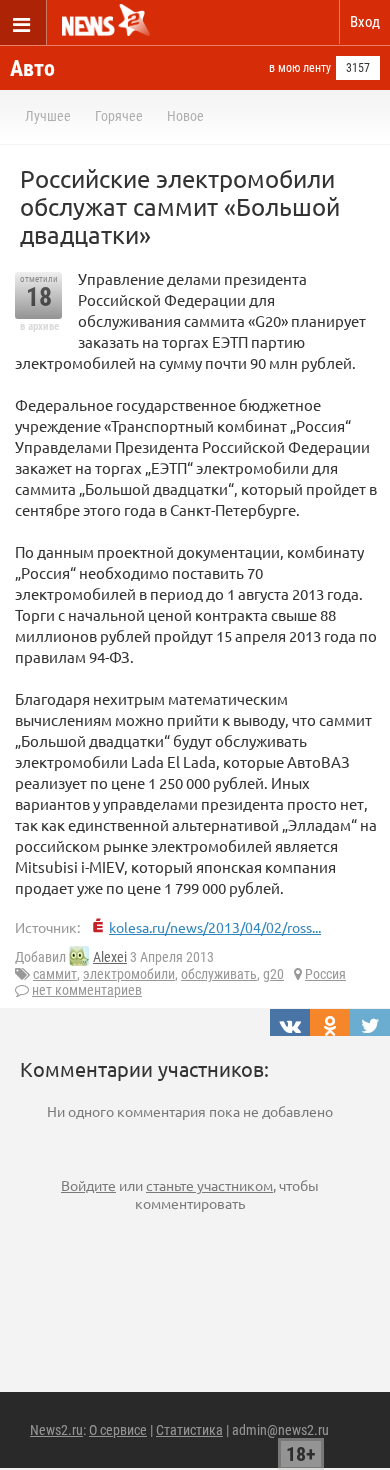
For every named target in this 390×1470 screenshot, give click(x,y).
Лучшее (48, 116)
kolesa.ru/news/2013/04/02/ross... (215, 927)
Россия (325, 974)
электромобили (129, 974)
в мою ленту (300, 68)
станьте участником (209, 1185)
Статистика (189, 1430)
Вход (365, 22)
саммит (55, 974)
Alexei (110, 957)
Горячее (119, 116)
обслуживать (219, 974)
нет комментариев (87, 990)
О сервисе (118, 1430)
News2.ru (56, 1430)
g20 (273, 974)
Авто (32, 68)
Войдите (88, 1185)
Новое (185, 116)
